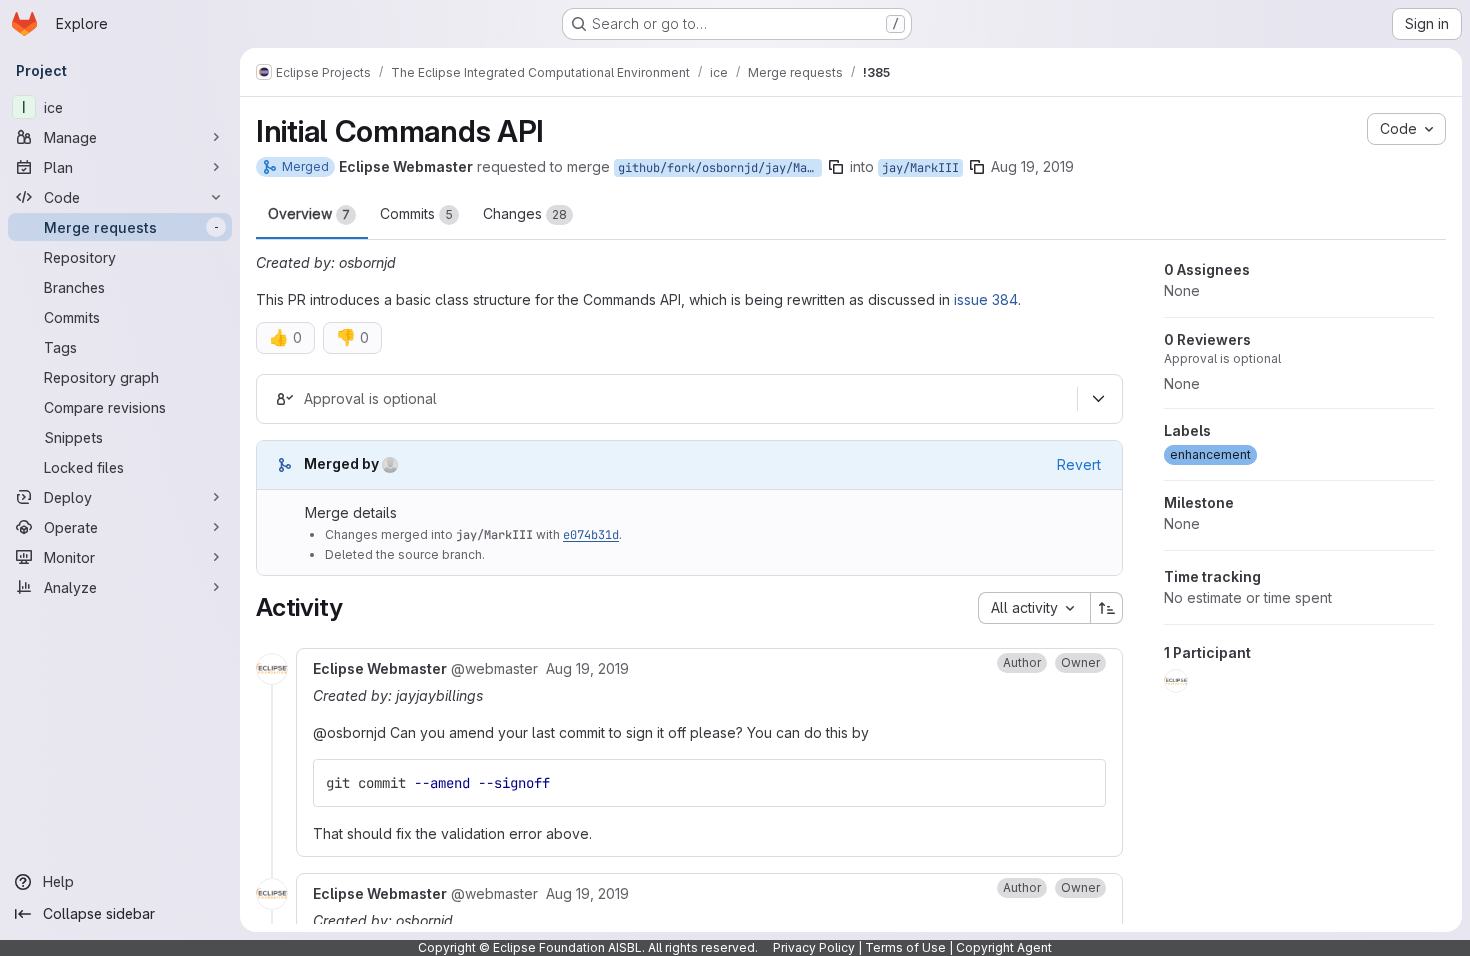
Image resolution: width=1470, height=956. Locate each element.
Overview (309, 213)
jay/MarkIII (920, 168)
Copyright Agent (1004, 947)
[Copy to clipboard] (1082, 783)
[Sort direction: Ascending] (1107, 608)
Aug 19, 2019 (1032, 166)
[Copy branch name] (836, 167)
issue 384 (986, 299)
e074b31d (591, 535)
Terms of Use (905, 947)
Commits (416, 213)
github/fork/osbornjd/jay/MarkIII (720, 168)
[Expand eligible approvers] (1098, 399)
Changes (525, 213)
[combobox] (1034, 608)
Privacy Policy (814, 947)
